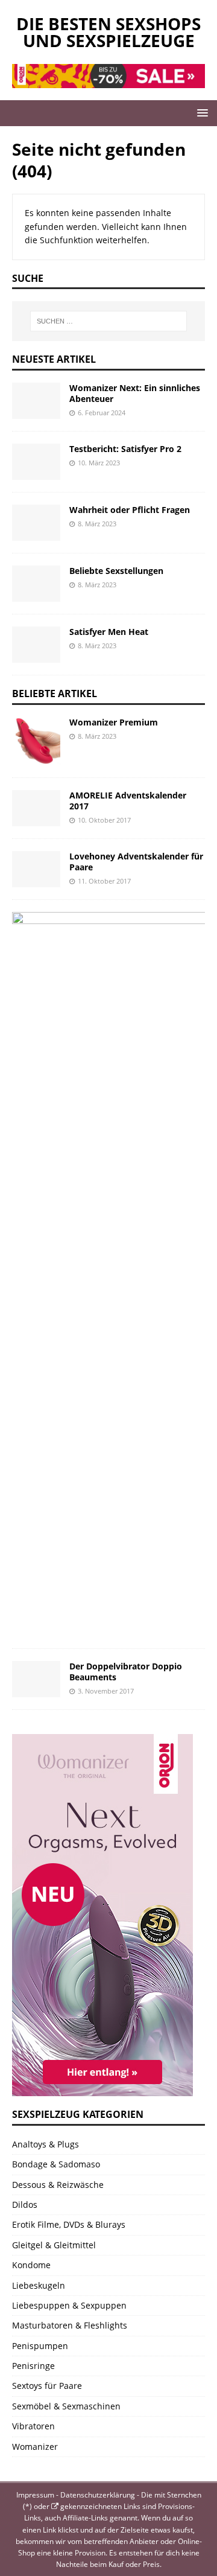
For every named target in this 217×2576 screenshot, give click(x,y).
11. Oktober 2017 (104, 881)
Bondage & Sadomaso (56, 2164)
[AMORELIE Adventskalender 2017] (36, 808)
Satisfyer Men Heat (109, 632)
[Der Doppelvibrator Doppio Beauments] (36, 1679)
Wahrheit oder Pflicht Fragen (130, 510)
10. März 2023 (99, 463)
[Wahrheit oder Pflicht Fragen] (36, 523)
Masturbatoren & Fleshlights (70, 2325)
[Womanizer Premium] (36, 741)
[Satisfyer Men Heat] (36, 645)
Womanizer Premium (114, 722)
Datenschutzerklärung (98, 2495)
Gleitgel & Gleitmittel (54, 2245)
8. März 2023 (97, 524)
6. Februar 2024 (102, 413)
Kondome (31, 2265)
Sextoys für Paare (47, 2386)
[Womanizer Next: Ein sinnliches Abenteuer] (36, 401)
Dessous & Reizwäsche (58, 2185)
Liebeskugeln (39, 2285)
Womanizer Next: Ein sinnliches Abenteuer (135, 393)
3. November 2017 (106, 1691)
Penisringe (33, 2366)
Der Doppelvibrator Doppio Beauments (126, 1672)
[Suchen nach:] (108, 321)
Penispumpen (40, 2346)
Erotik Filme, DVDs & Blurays (69, 2224)
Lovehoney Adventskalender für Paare (136, 862)
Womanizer (35, 2447)
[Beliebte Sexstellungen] (36, 584)
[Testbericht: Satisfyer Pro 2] (36, 462)
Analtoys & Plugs (46, 2144)
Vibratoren (33, 2426)
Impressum (35, 2495)
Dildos (25, 2205)
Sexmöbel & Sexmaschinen (66, 2406)
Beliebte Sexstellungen (116, 571)
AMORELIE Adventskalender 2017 (128, 801)
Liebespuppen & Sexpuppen (69, 2305)
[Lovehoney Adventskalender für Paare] (36, 869)
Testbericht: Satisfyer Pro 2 (125, 449)
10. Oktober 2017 (104, 820)
